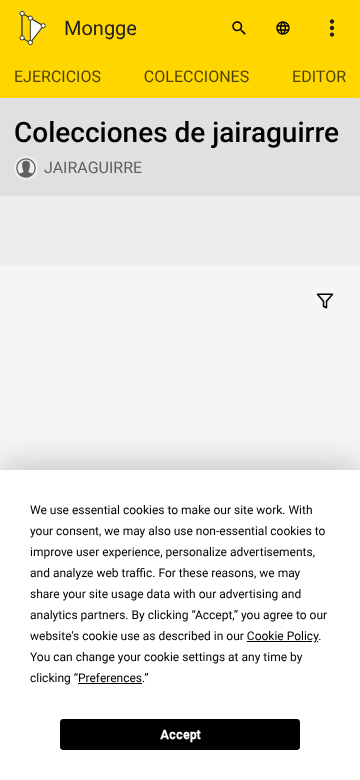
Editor (319, 76)
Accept (180, 735)
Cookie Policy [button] (282, 636)
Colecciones (196, 76)
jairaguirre (93, 167)
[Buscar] (239, 28)
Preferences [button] (110, 678)
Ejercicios (57, 76)
